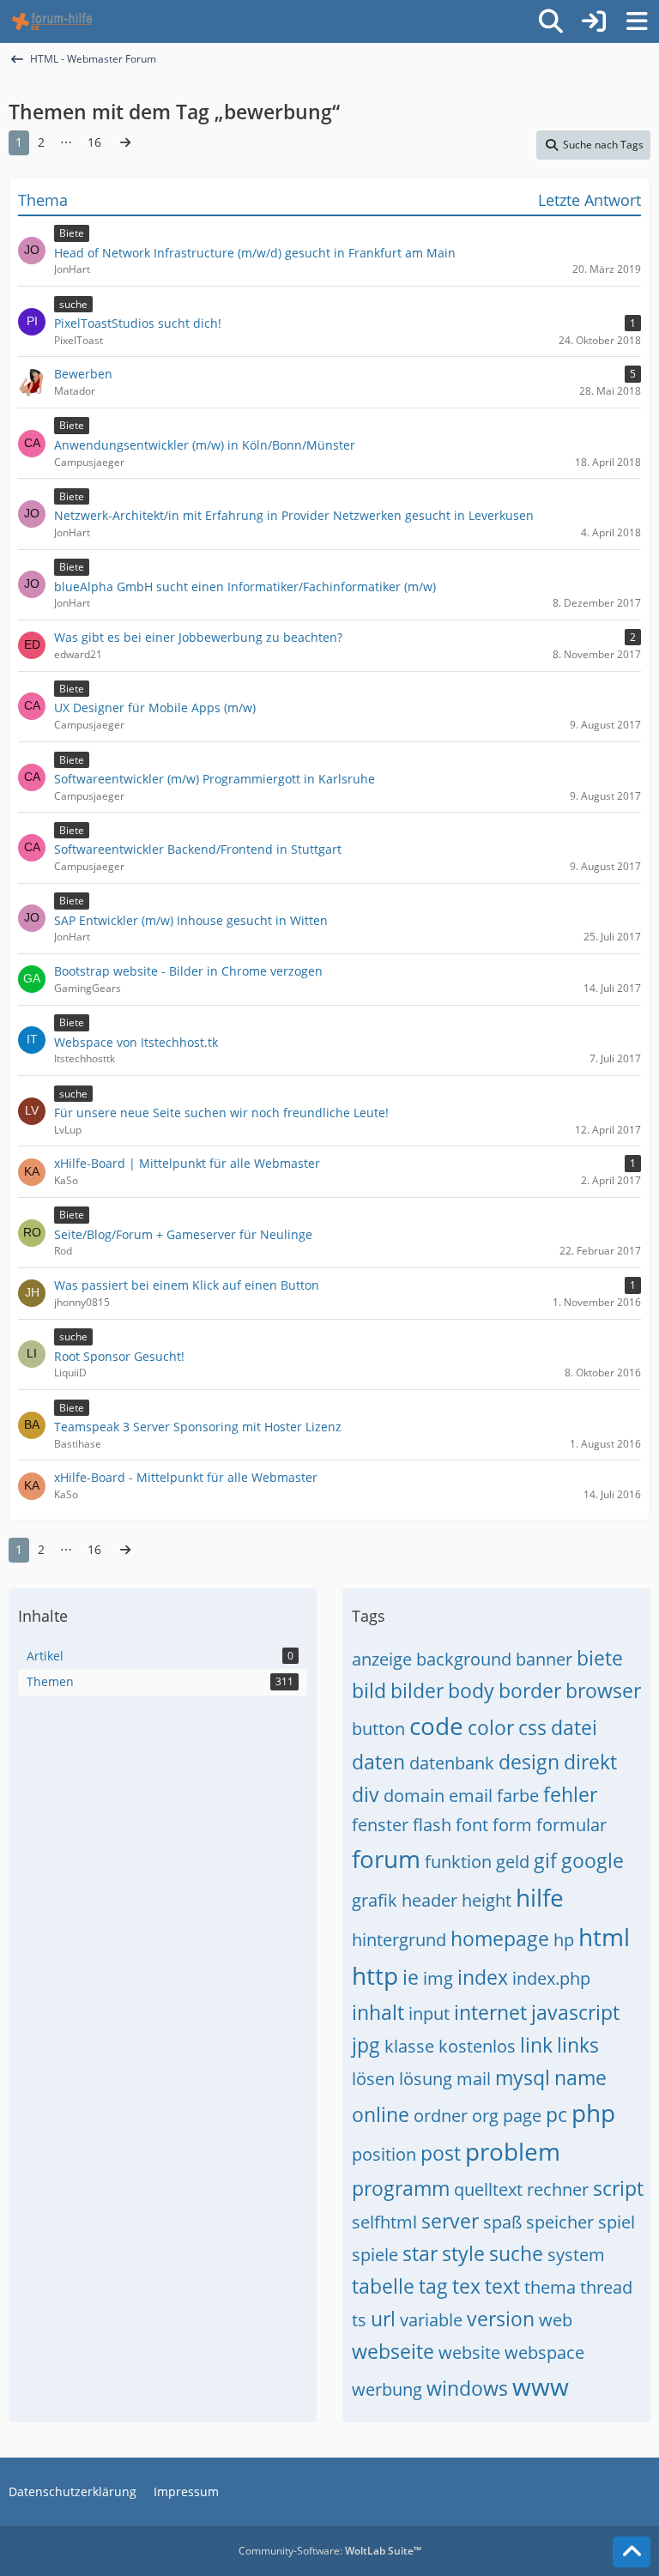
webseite (393, 2351)
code (436, 1726)
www (541, 2386)
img (438, 1978)
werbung (387, 2389)
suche (516, 2253)
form (512, 1825)
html (604, 1937)
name (580, 2077)
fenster (380, 1825)
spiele (375, 2255)
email (471, 1796)
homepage (500, 1938)
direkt (590, 1762)
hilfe (540, 1897)
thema (550, 2287)
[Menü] (637, 21)
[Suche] (551, 21)
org (485, 2116)
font (472, 1825)
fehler (570, 1794)
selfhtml (384, 2222)
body (471, 1690)
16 (94, 142)
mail (474, 2079)
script (618, 2188)
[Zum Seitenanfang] (632, 2552)
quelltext (488, 2189)
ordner (441, 2116)
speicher (560, 2222)
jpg (366, 2045)
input (429, 2014)
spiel (617, 2222)
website (469, 2352)
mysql (523, 2077)
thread (606, 2287)
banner (544, 1659)
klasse (409, 2046)
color (491, 1727)
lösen (373, 2079)
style (463, 2253)
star (420, 2253)
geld (513, 1862)
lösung (426, 2079)
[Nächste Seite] (125, 143)
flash (432, 1825)
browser (603, 1690)
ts (359, 2320)
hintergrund (399, 1940)
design (529, 1762)
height (487, 1900)
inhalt (378, 2012)
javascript (575, 2012)
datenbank (452, 1763)
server (450, 2221)
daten (378, 1762)
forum (386, 1859)
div (366, 1794)
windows (467, 2388)
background (464, 1659)
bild (369, 1690)
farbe (518, 1796)
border (530, 1690)
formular (571, 1825)
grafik (375, 1900)
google (592, 1860)
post (441, 2153)
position (384, 2154)
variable (431, 2320)
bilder (417, 1690)
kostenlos (477, 2046)
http (375, 1975)
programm (401, 2188)
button (378, 1729)
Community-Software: (330, 2551)
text (502, 2286)
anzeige (382, 1659)
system (576, 2255)
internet (490, 2012)
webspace (544, 2352)
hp (564, 1940)
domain (414, 1796)
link (536, 2045)
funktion (458, 1862)
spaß (502, 2222)
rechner (558, 2189)
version (501, 2319)
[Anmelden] (594, 21)
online (381, 2114)
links (578, 2045)
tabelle (383, 2286)
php (593, 2113)
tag (433, 2286)
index (483, 1977)
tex (466, 2286)
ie (411, 1977)
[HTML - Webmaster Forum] (52, 21)
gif (545, 1860)
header (429, 1900)
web (556, 2320)
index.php (551, 1978)
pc (556, 2114)
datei (574, 1727)
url (383, 2319)
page (522, 2116)
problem (513, 2151)
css (532, 1727)
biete (600, 1658)
